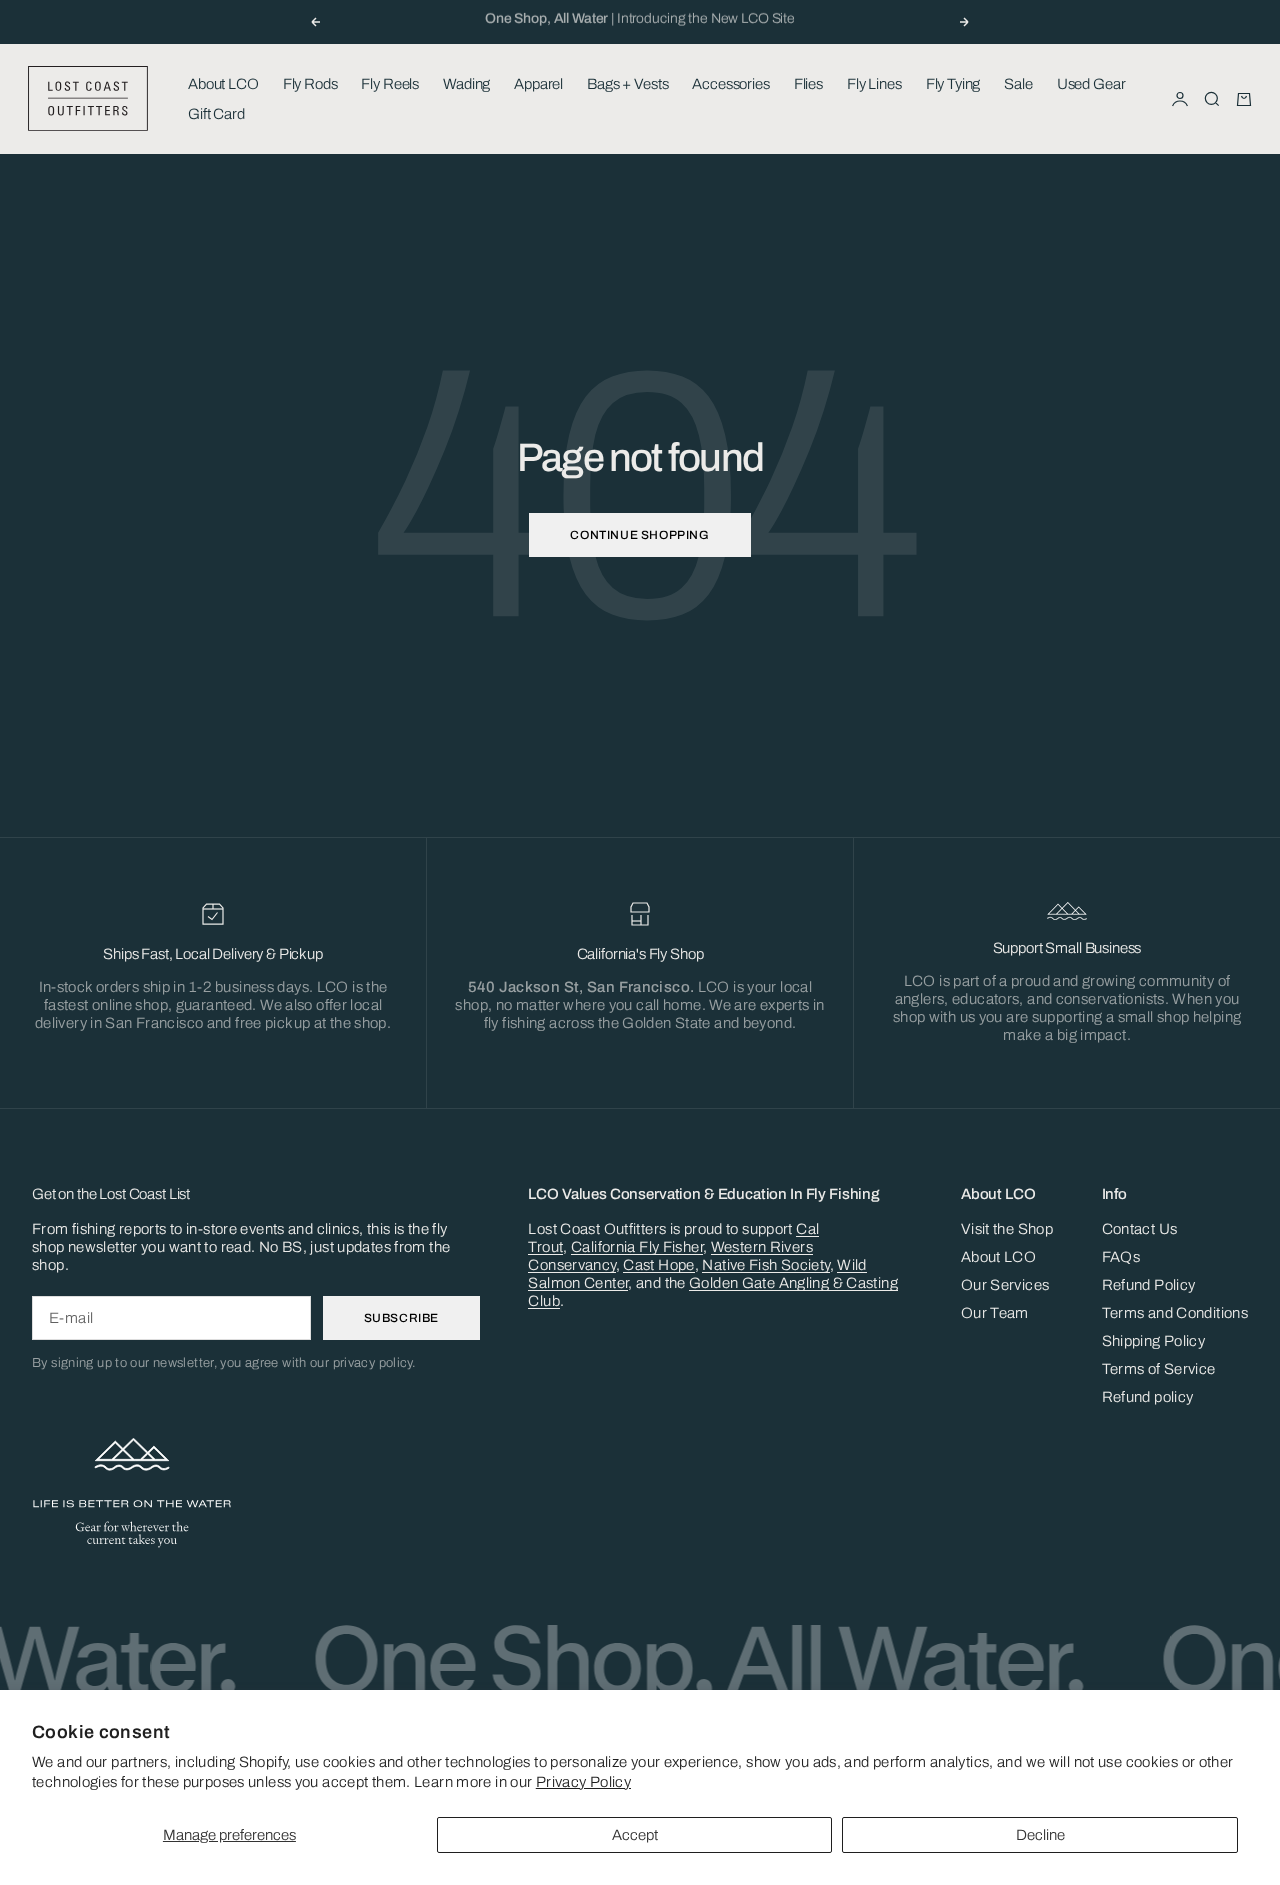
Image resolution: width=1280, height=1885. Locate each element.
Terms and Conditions (1175, 1313)
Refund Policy (1149, 1285)
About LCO (223, 84)
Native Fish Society (765, 1265)
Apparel (538, 84)
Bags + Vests (627, 84)
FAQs (1121, 1257)
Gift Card (216, 114)
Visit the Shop (1007, 1229)
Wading (466, 84)
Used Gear (1091, 84)
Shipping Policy (1154, 1341)
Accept (635, 1835)
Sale (1018, 84)
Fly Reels (390, 84)
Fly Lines (874, 84)
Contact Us (1140, 1229)
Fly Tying (953, 84)
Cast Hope (658, 1265)
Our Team (995, 1313)
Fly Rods (310, 84)
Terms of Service (1159, 1369)
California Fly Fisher (637, 1247)
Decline (1040, 1835)
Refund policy (1148, 1397)
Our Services (1005, 1285)
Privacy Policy (583, 1782)
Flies (808, 84)
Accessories (730, 84)
